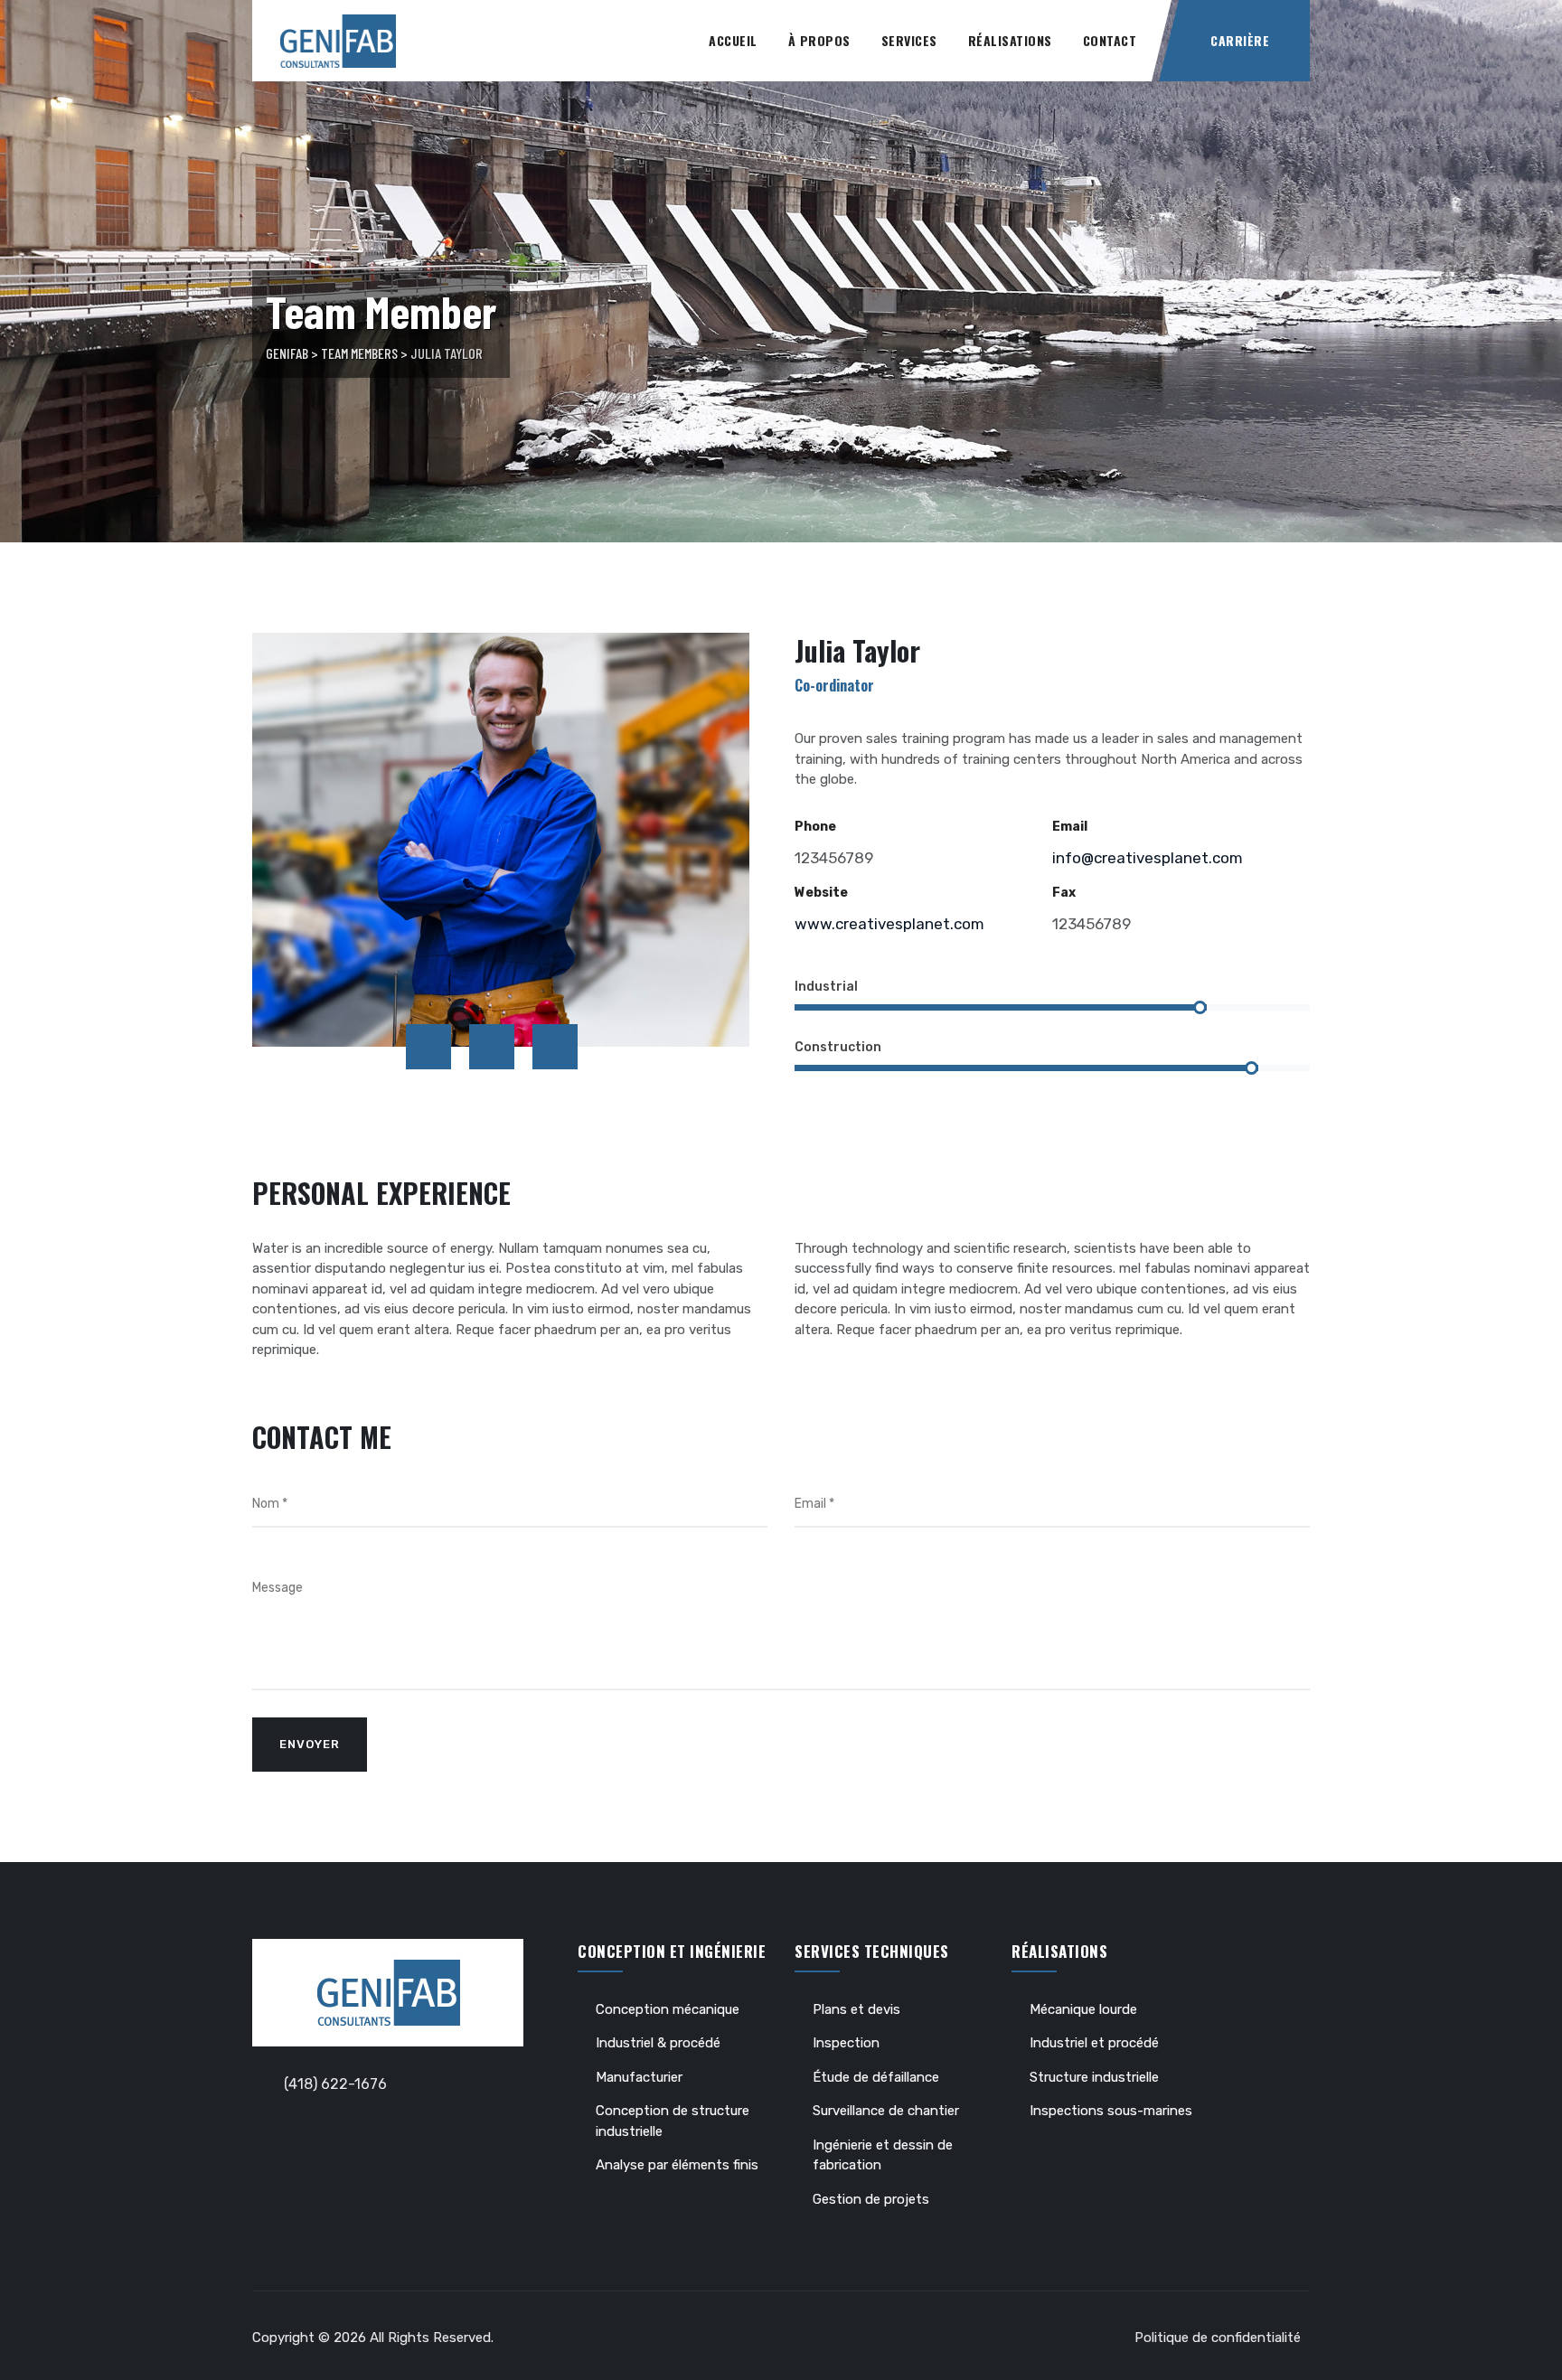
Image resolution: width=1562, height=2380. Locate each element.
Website (821, 893)
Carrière (1240, 40)
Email (1070, 827)
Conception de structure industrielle (673, 2121)
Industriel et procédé (1094, 2043)
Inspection (846, 2043)
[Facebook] (428, 1047)
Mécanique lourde (1083, 2009)
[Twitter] (492, 1047)
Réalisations (1010, 40)
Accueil (733, 40)
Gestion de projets (871, 2199)
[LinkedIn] (555, 1047)
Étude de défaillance (876, 2077)
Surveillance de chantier (886, 2111)
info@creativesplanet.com (1148, 858)
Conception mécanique (668, 2009)
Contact (1110, 40)
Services (909, 40)
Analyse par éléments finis (677, 2165)
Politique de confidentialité (1218, 2338)
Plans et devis (856, 2009)
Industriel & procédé (658, 2043)
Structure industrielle (1094, 2077)
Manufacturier (639, 2077)
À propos (819, 40)
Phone (815, 827)
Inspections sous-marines (1111, 2111)
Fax (1064, 893)
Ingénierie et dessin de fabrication (883, 2155)
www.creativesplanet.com (889, 924)
